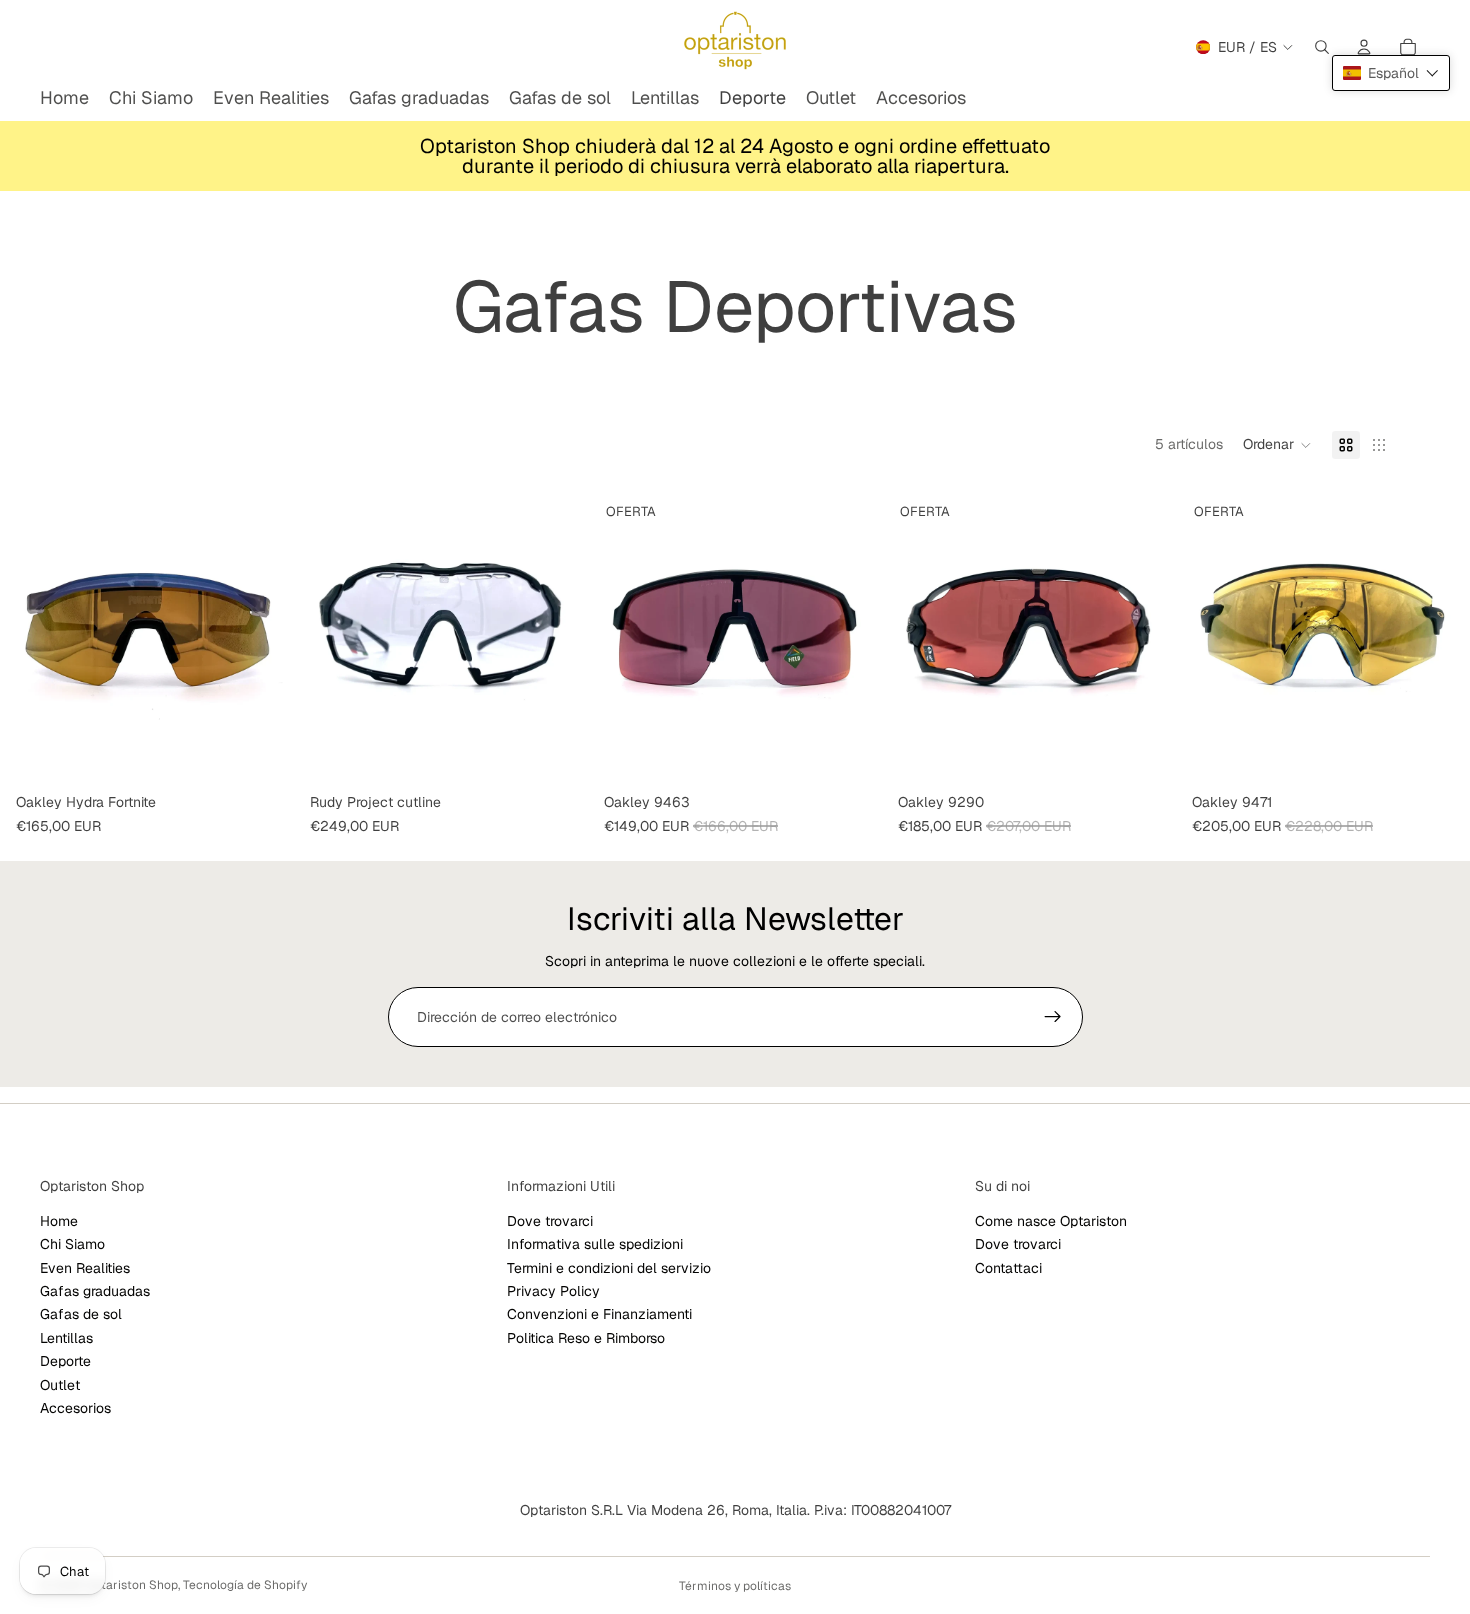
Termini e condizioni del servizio (609, 1268)
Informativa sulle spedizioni (595, 1244)
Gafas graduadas (95, 1291)
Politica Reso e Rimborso (586, 1338)
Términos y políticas (735, 1586)
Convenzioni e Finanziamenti (599, 1315)
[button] (1277, 445)
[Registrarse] (1053, 1017)
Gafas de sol (81, 1315)
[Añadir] (263, 754)
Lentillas (66, 1338)
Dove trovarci (550, 1221)
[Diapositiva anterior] (912, 638)
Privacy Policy (553, 1291)
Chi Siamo (72, 1244)
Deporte (65, 1361)
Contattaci (1008, 1268)
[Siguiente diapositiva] (1146, 638)
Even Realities (85, 1268)
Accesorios (75, 1408)
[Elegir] (1145, 754)
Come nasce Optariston (1051, 1221)
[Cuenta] (1364, 47)
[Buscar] (1322, 47)
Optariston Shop (131, 1585)
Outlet (60, 1385)
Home (59, 1221)
